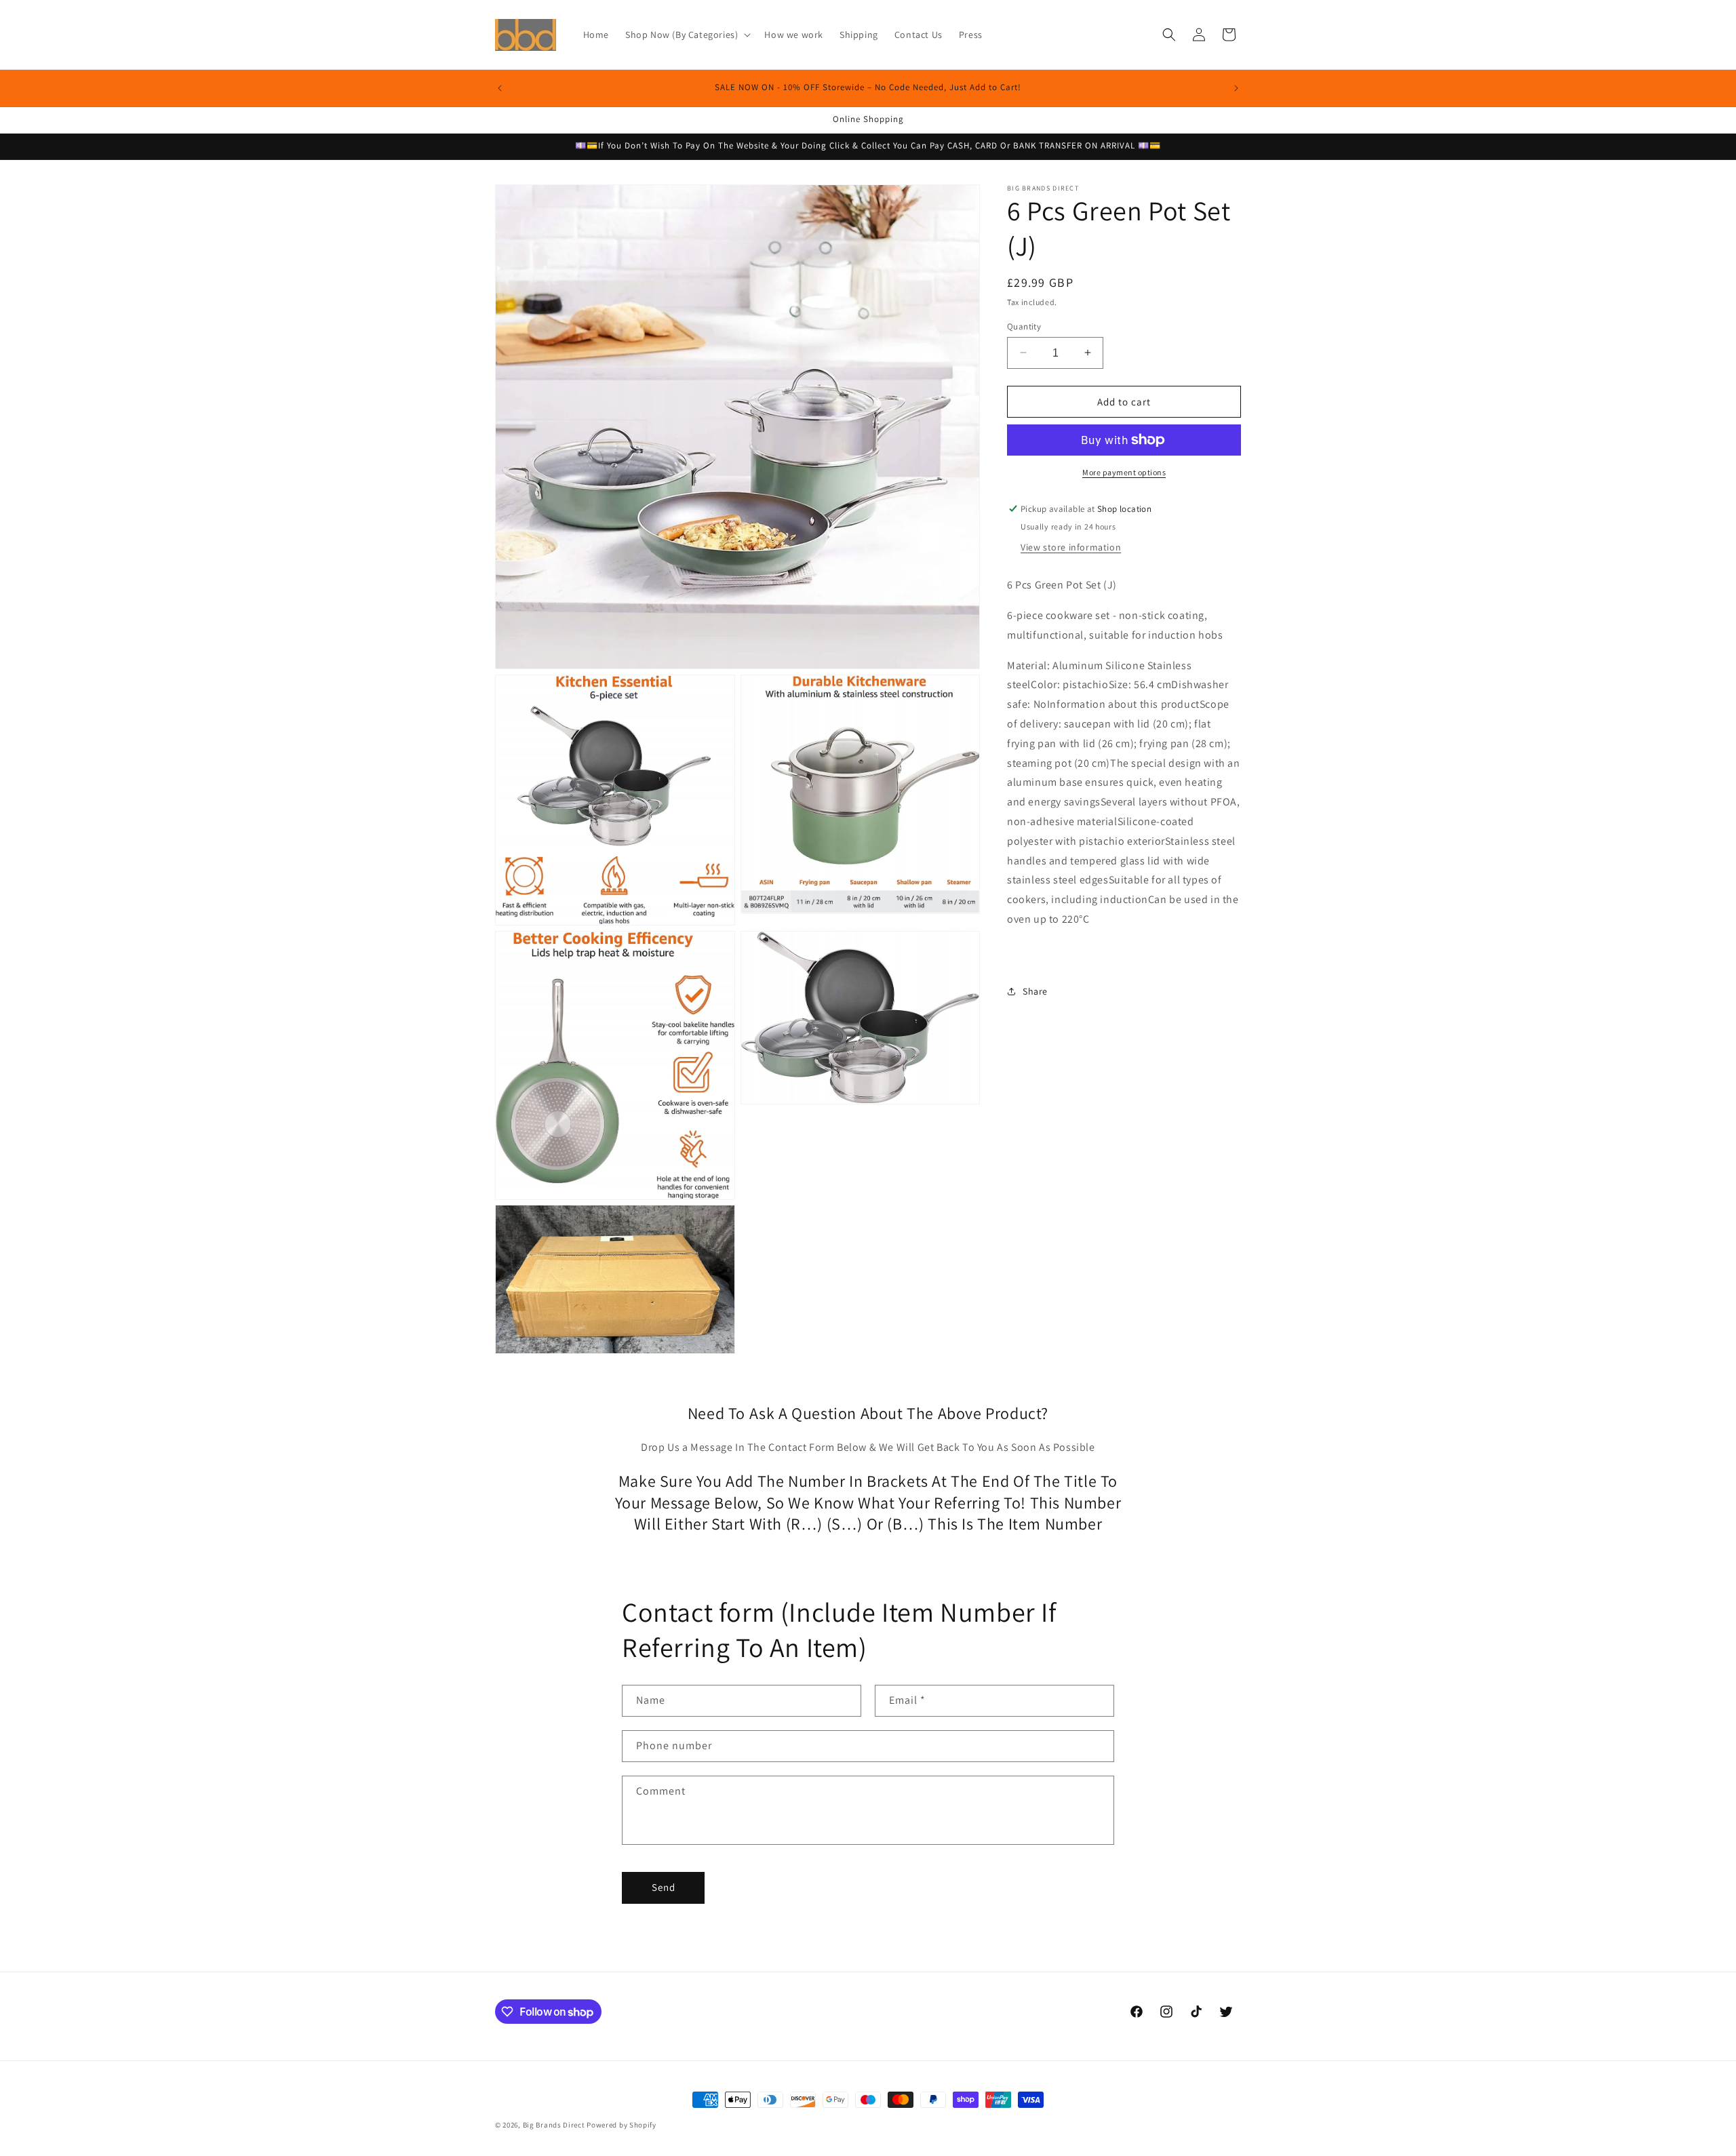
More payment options (1124, 472)
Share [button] (1035, 991)
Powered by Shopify (622, 2125)
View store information (1071, 547)
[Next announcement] (1236, 88)
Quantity (1024, 326)
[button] (687, 35)
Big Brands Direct (554, 2125)
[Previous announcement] (500, 88)
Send (664, 1887)
